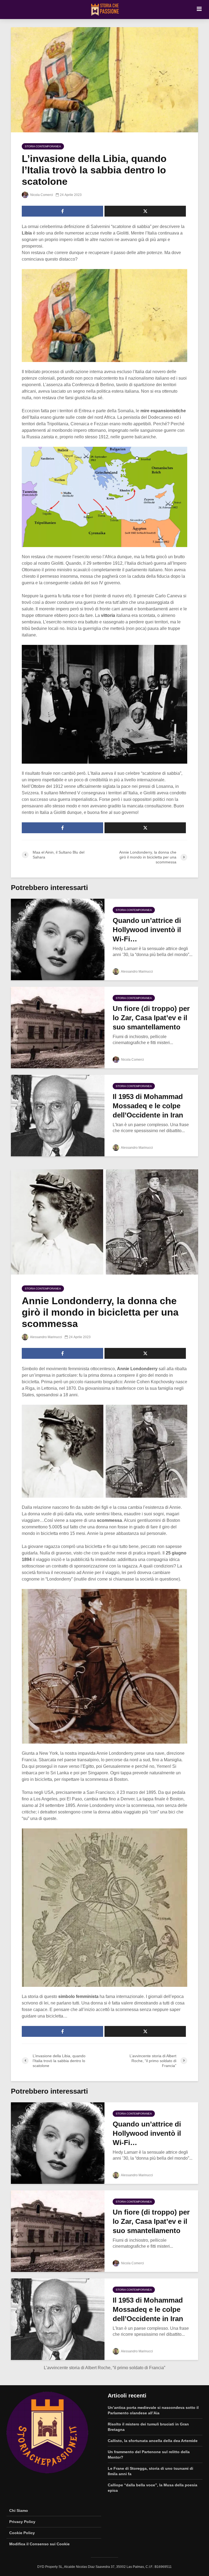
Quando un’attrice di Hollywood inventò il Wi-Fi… (147, 930)
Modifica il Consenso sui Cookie (39, 2544)
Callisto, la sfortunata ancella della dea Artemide (153, 2441)
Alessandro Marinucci (137, 972)
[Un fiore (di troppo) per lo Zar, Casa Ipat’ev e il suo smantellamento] (58, 1027)
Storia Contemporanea (43, 146)
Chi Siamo (19, 2511)
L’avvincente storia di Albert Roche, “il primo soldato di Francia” (104, 2368)
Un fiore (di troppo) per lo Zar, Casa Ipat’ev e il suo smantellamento (151, 1018)
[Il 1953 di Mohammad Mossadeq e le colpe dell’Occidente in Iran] (58, 1115)
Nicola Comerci (41, 195)
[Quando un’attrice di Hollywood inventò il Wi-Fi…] (58, 939)
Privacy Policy (22, 2522)
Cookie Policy (22, 2533)
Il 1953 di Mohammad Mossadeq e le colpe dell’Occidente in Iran (148, 1106)
